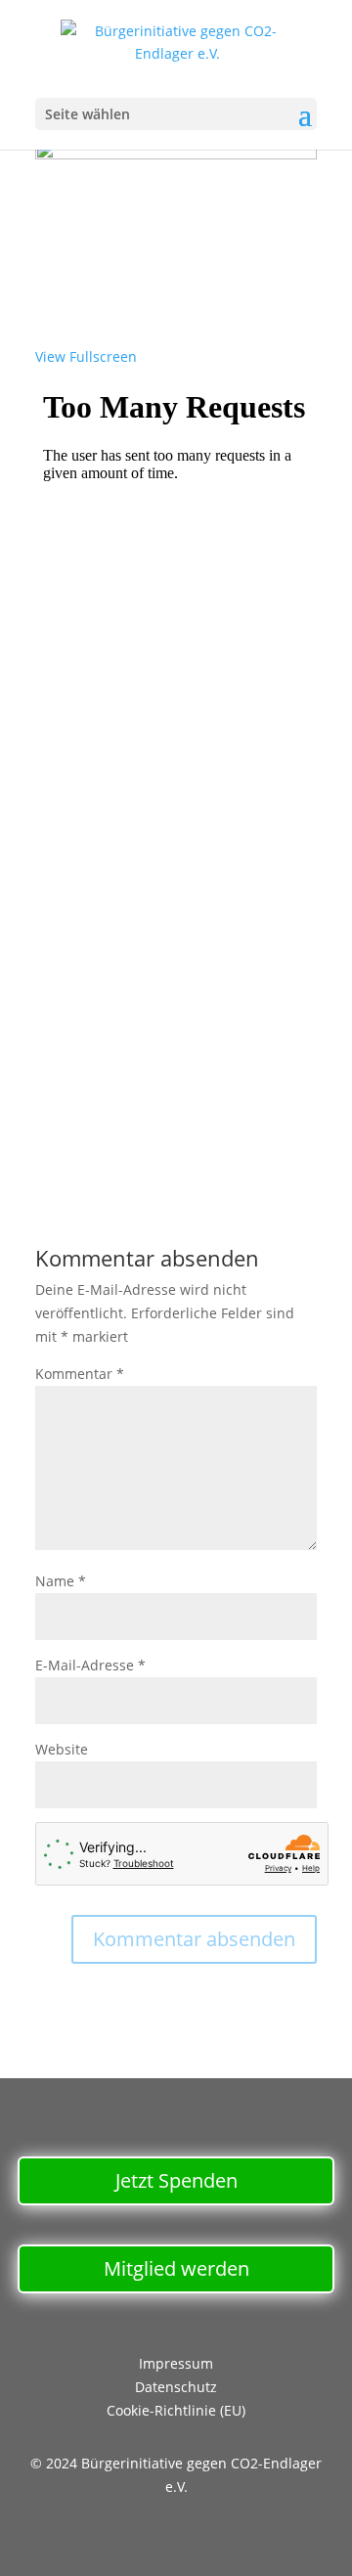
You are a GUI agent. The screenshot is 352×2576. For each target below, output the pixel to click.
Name (61, 1581)
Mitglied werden (176, 2268)
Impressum (176, 2363)
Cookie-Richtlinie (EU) (176, 2410)
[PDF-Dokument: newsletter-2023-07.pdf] (176, 760)
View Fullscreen (86, 356)
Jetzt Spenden (176, 2180)
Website (62, 1749)
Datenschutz (176, 2387)
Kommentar (80, 1374)
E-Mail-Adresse (90, 1665)
